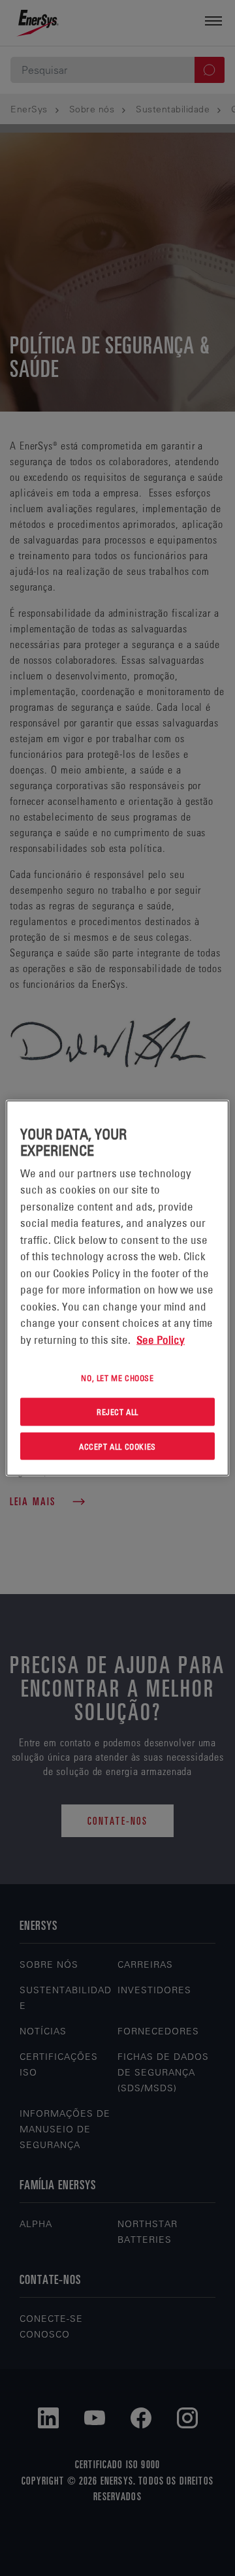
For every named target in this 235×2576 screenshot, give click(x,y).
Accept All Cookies (117, 1446)
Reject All (117, 1411)
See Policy (161, 1339)
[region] (117, 1288)
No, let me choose (117, 1378)
